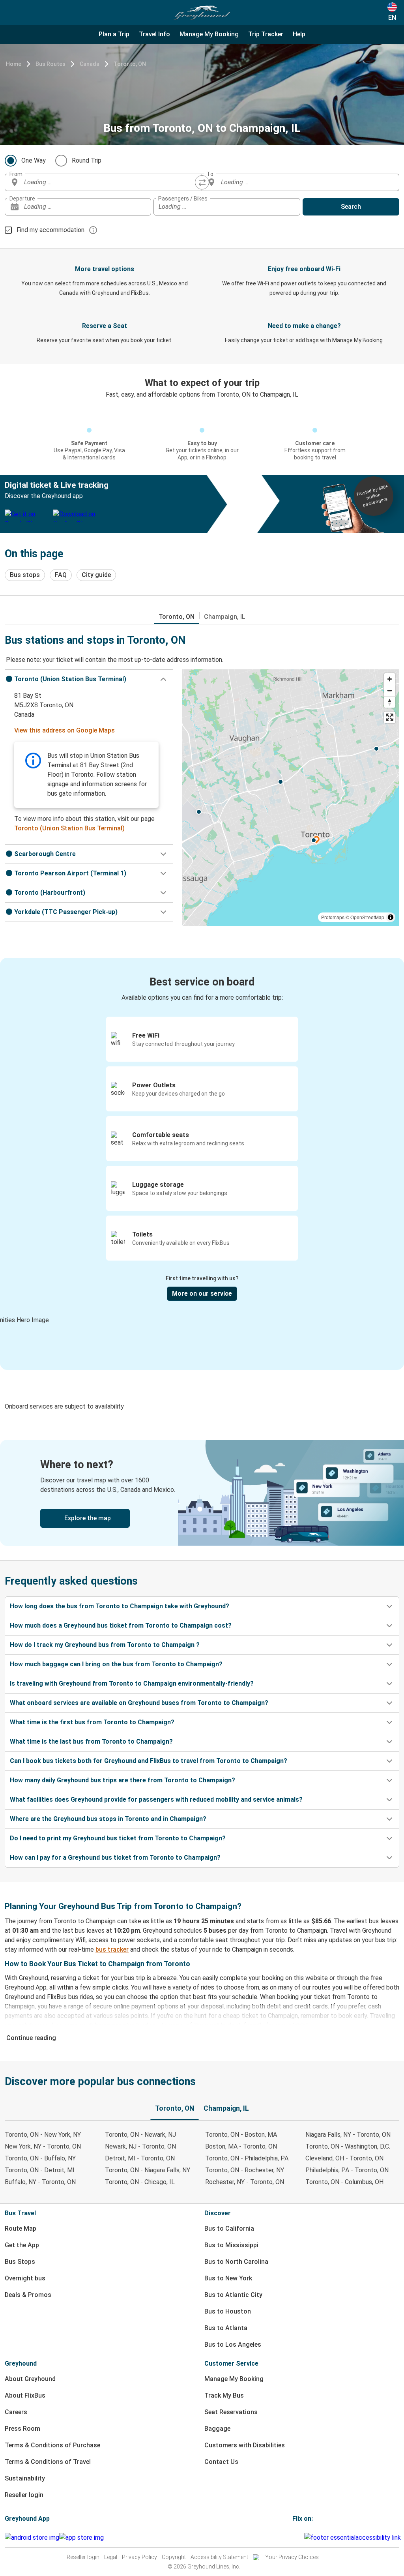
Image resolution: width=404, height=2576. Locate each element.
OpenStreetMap (367, 917)
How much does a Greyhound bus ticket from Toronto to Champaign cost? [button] (121, 1625)
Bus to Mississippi (231, 2245)
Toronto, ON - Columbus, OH (344, 2182)
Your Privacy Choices (292, 2557)
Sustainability (25, 2478)
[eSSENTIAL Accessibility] (354, 2538)
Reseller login (24, 2495)
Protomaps (333, 917)
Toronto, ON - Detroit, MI (40, 2170)
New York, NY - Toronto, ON (43, 2146)
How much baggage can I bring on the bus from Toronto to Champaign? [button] (116, 1664)
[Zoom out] (390, 690)
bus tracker (112, 1949)
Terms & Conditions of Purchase (52, 2445)
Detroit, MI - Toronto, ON (140, 2158)
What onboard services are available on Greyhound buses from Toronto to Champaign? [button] (139, 1703)
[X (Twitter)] (303, 2538)
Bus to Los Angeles (233, 2345)
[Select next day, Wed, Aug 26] (141, 207)
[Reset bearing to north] (390, 702)
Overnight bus (25, 2278)
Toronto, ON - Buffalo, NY (40, 2158)
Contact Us (221, 2462)
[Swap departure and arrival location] (202, 182)
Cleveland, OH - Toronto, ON (344, 2158)
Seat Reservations (231, 2412)
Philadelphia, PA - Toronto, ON (347, 2170)
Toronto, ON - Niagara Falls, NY (148, 2170)
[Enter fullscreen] (390, 717)
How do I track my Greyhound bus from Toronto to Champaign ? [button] (105, 1645)
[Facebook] (294, 2538)
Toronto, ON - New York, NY (43, 2135)
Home (14, 64)
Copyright (174, 2557)
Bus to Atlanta (226, 2328)
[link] (202, 1493)
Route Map (21, 2228)
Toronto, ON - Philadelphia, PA (247, 2158)
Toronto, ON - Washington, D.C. (348, 2146)
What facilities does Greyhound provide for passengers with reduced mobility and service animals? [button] (156, 1799)
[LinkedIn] (301, 2538)
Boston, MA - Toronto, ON (241, 2146)
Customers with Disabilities (245, 2445)
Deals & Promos (28, 2295)
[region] (291, 798)
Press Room (22, 2429)
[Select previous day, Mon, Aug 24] (129, 207)
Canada (90, 64)
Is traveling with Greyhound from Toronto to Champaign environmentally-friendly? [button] (132, 1683)
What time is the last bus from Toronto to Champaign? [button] (91, 1741)
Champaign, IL (225, 617)
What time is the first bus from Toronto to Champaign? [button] (92, 1722)
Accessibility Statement (219, 2557)
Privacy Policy (139, 2557)
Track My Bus (224, 2395)
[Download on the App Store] (81, 2538)
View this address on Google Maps (65, 730)
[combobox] (110, 182)
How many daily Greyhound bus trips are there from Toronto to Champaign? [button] (123, 1780)
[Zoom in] (390, 679)
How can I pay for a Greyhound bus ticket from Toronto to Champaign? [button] (115, 1858)
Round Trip (87, 160)
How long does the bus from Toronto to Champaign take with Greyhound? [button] (120, 1606)
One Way (34, 160)
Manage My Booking (234, 2379)
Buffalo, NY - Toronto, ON (40, 2182)
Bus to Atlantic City (233, 2295)
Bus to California (229, 2228)
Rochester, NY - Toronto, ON (245, 2182)
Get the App (22, 2245)
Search (351, 207)
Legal (111, 2557)
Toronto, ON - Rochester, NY (245, 2170)
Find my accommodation (50, 230)
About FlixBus (25, 2395)
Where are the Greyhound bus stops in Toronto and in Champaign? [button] (108, 1819)
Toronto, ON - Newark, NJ (140, 2135)
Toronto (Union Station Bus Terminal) (69, 828)
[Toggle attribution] (391, 917)
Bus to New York (228, 2278)
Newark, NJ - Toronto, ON (140, 2146)
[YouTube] (298, 2538)
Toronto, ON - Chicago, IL (140, 2182)
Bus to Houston (228, 2311)
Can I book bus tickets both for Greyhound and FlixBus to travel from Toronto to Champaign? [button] (149, 1761)
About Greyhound (30, 2379)
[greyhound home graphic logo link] (202, 13)
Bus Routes (50, 64)
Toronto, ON (130, 64)
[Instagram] (296, 2538)
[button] (89, 679)
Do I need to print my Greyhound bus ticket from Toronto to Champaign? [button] (118, 1838)
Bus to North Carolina (236, 2262)
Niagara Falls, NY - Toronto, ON (348, 2135)
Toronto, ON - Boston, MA (241, 2135)
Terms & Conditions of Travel (48, 2462)
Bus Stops (20, 2262)
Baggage (217, 2429)
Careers (16, 2412)
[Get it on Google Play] (32, 2538)
